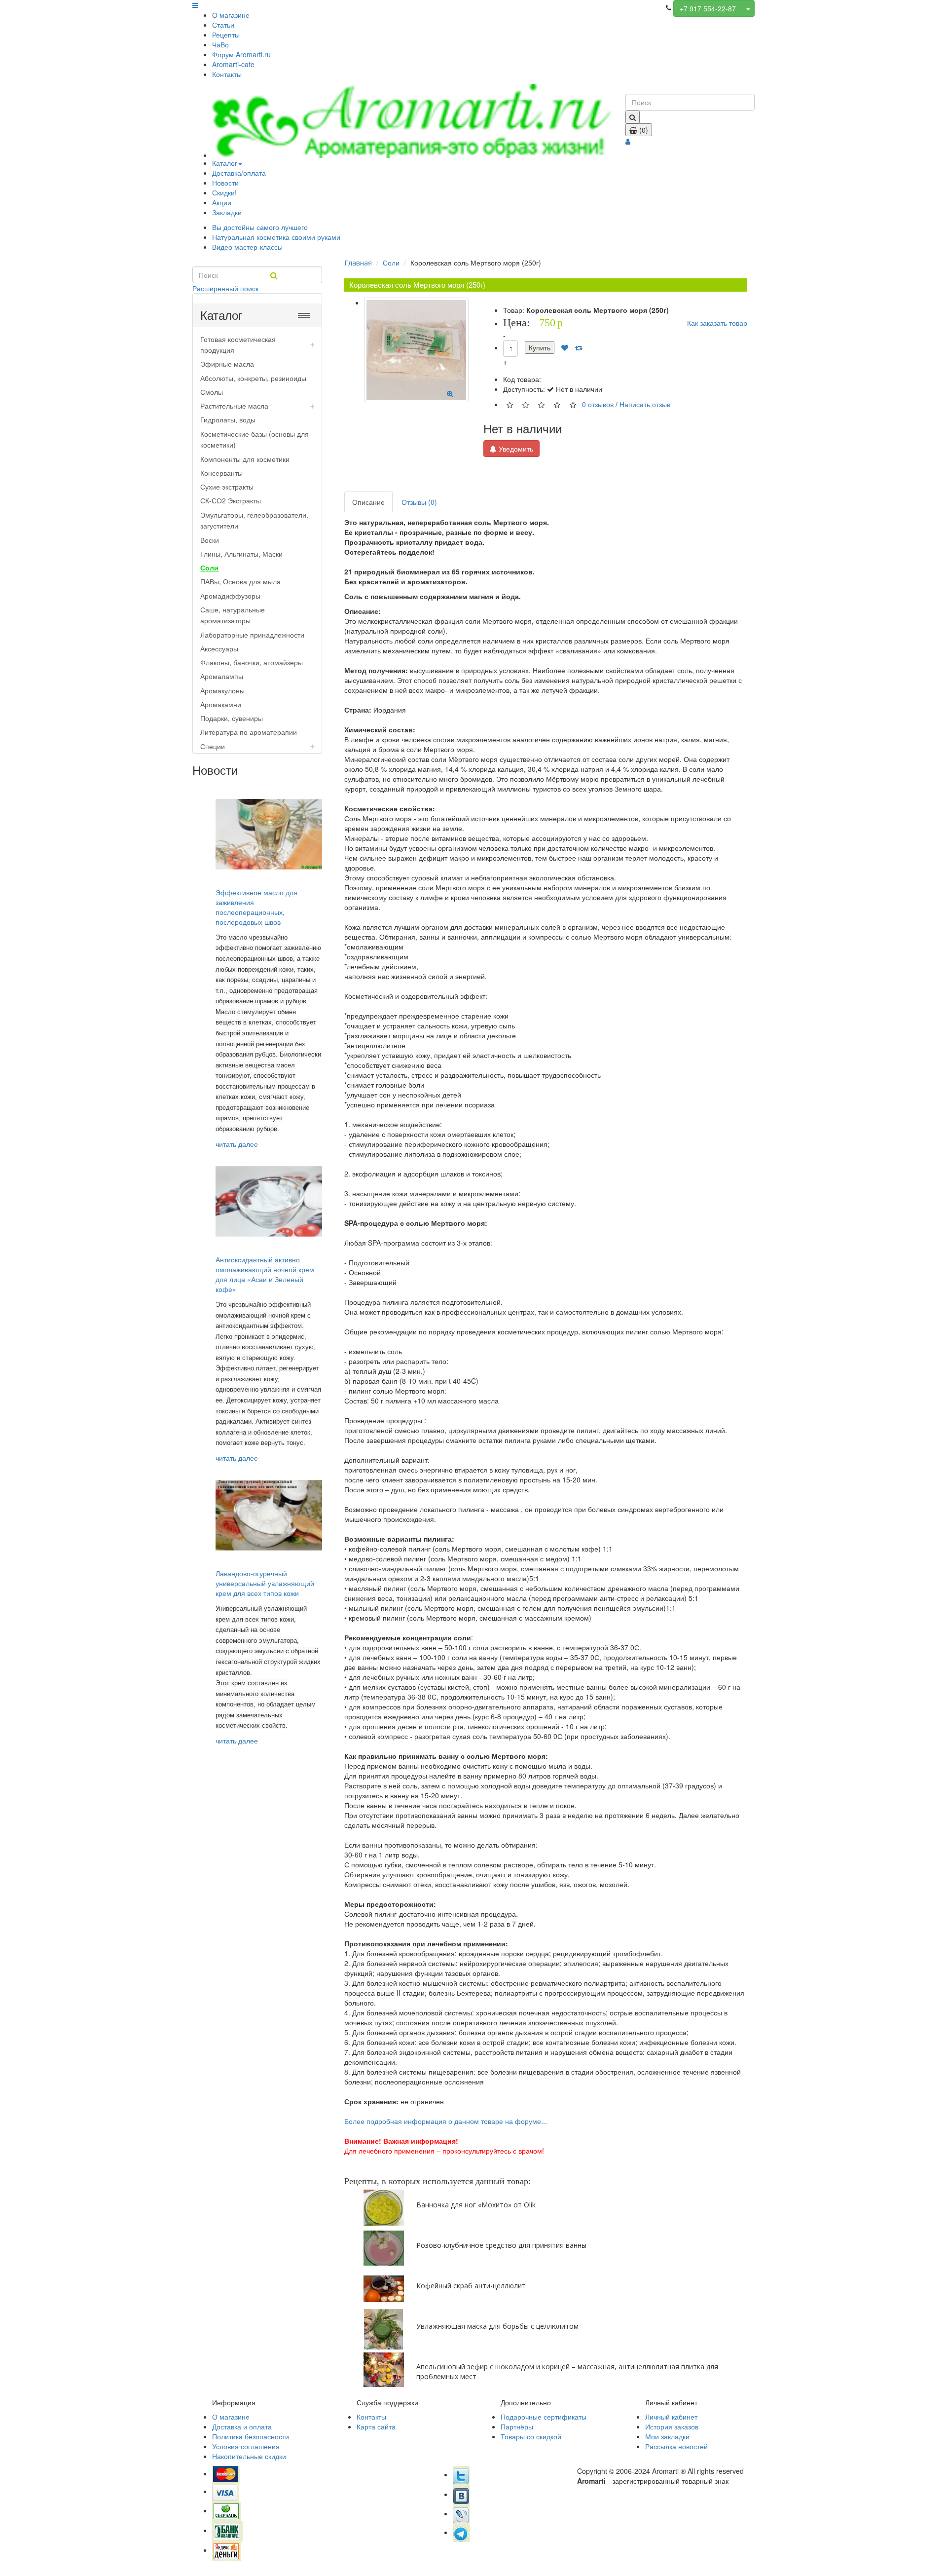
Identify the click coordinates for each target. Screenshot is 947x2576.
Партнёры (517, 2426)
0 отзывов (598, 404)
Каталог (225, 163)
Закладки (227, 212)
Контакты (227, 74)
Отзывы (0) (419, 502)
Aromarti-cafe (233, 64)
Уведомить (515, 449)
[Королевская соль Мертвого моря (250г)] (416, 350)
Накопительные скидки (249, 2456)
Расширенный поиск (225, 288)
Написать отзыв (645, 404)
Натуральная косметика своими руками (276, 237)
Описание (368, 502)
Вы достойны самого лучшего (260, 227)
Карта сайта (376, 2426)
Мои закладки (667, 2436)
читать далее (237, 1144)
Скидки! (224, 192)
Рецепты (226, 35)
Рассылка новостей (676, 2446)
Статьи (223, 25)
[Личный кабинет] (628, 141)
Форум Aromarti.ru (241, 54)
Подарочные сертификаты (544, 2417)
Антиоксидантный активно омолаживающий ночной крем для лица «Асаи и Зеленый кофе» (265, 1274)
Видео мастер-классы (247, 247)
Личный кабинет (671, 2417)
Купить (540, 347)
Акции (222, 202)
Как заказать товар (717, 323)
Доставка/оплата (239, 173)
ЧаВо (220, 44)
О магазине (231, 15)
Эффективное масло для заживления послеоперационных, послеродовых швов (256, 907)
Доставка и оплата (242, 2426)
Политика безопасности (251, 2436)
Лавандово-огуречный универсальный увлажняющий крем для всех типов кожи (265, 1583)
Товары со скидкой (531, 2436)
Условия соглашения (246, 2446)
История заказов (672, 2426)
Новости (225, 183)
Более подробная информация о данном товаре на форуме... (446, 2121)
